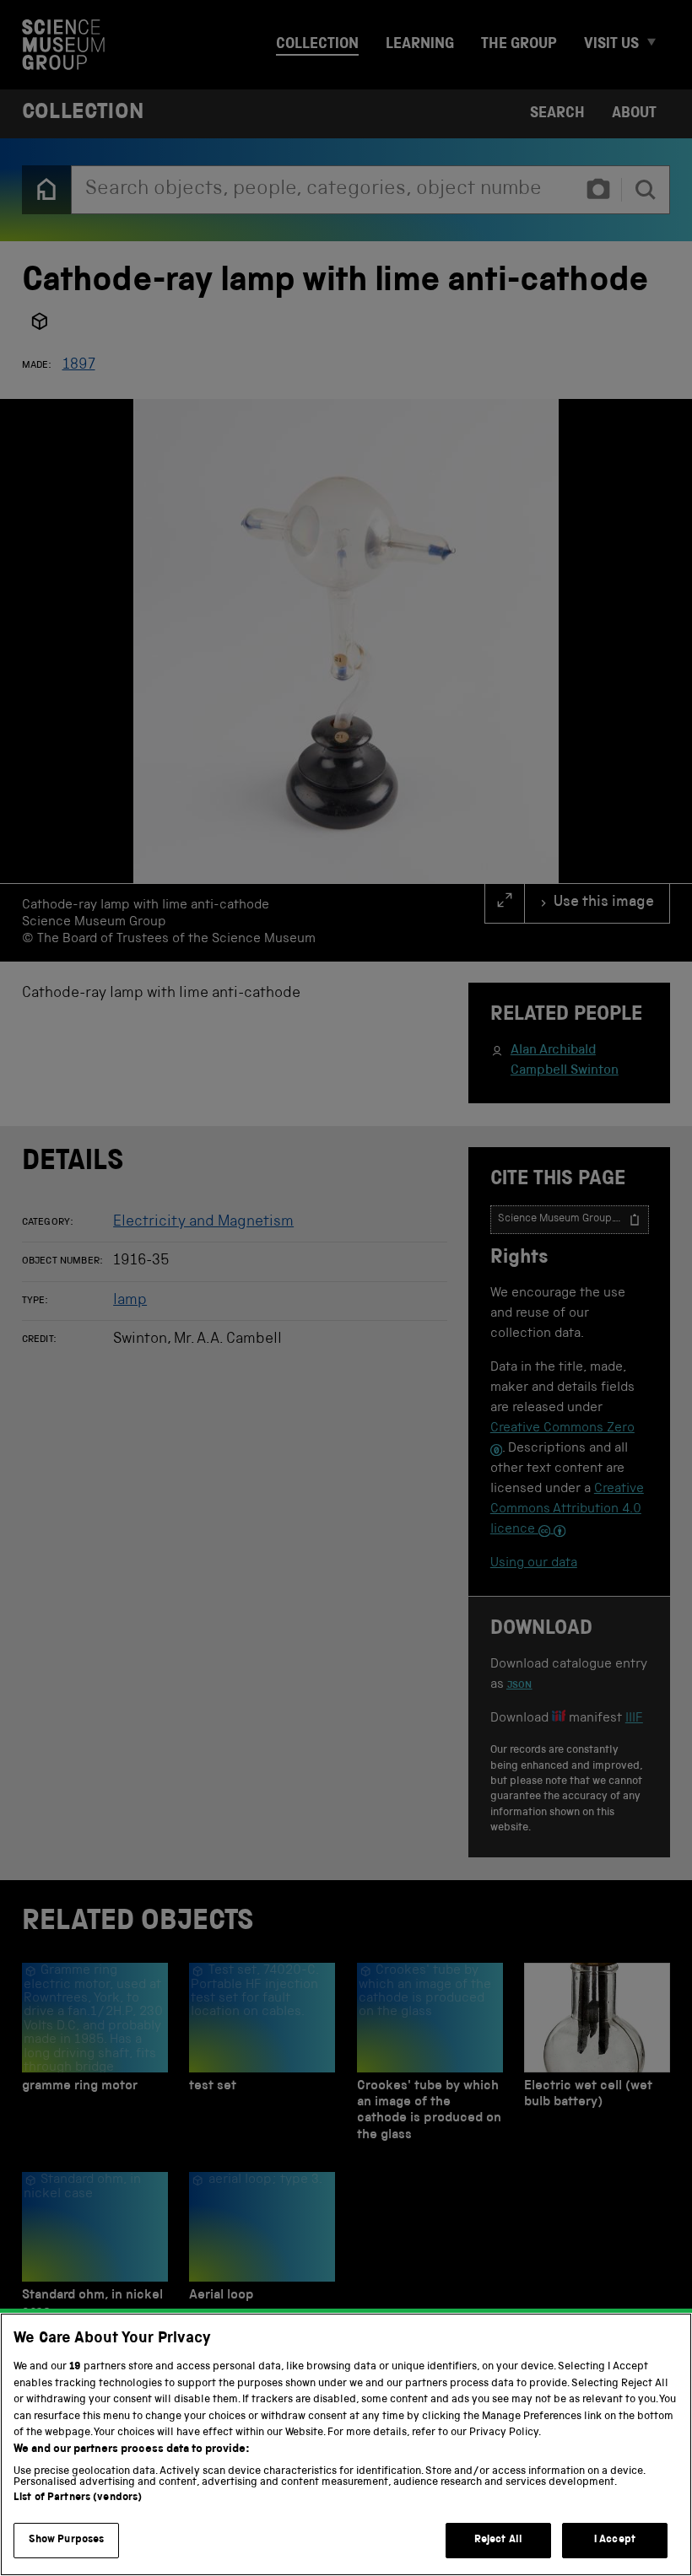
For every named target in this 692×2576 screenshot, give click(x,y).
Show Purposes (67, 2540)
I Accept (615, 2540)
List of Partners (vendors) (78, 2498)
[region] (346, 2444)
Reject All (498, 2540)
